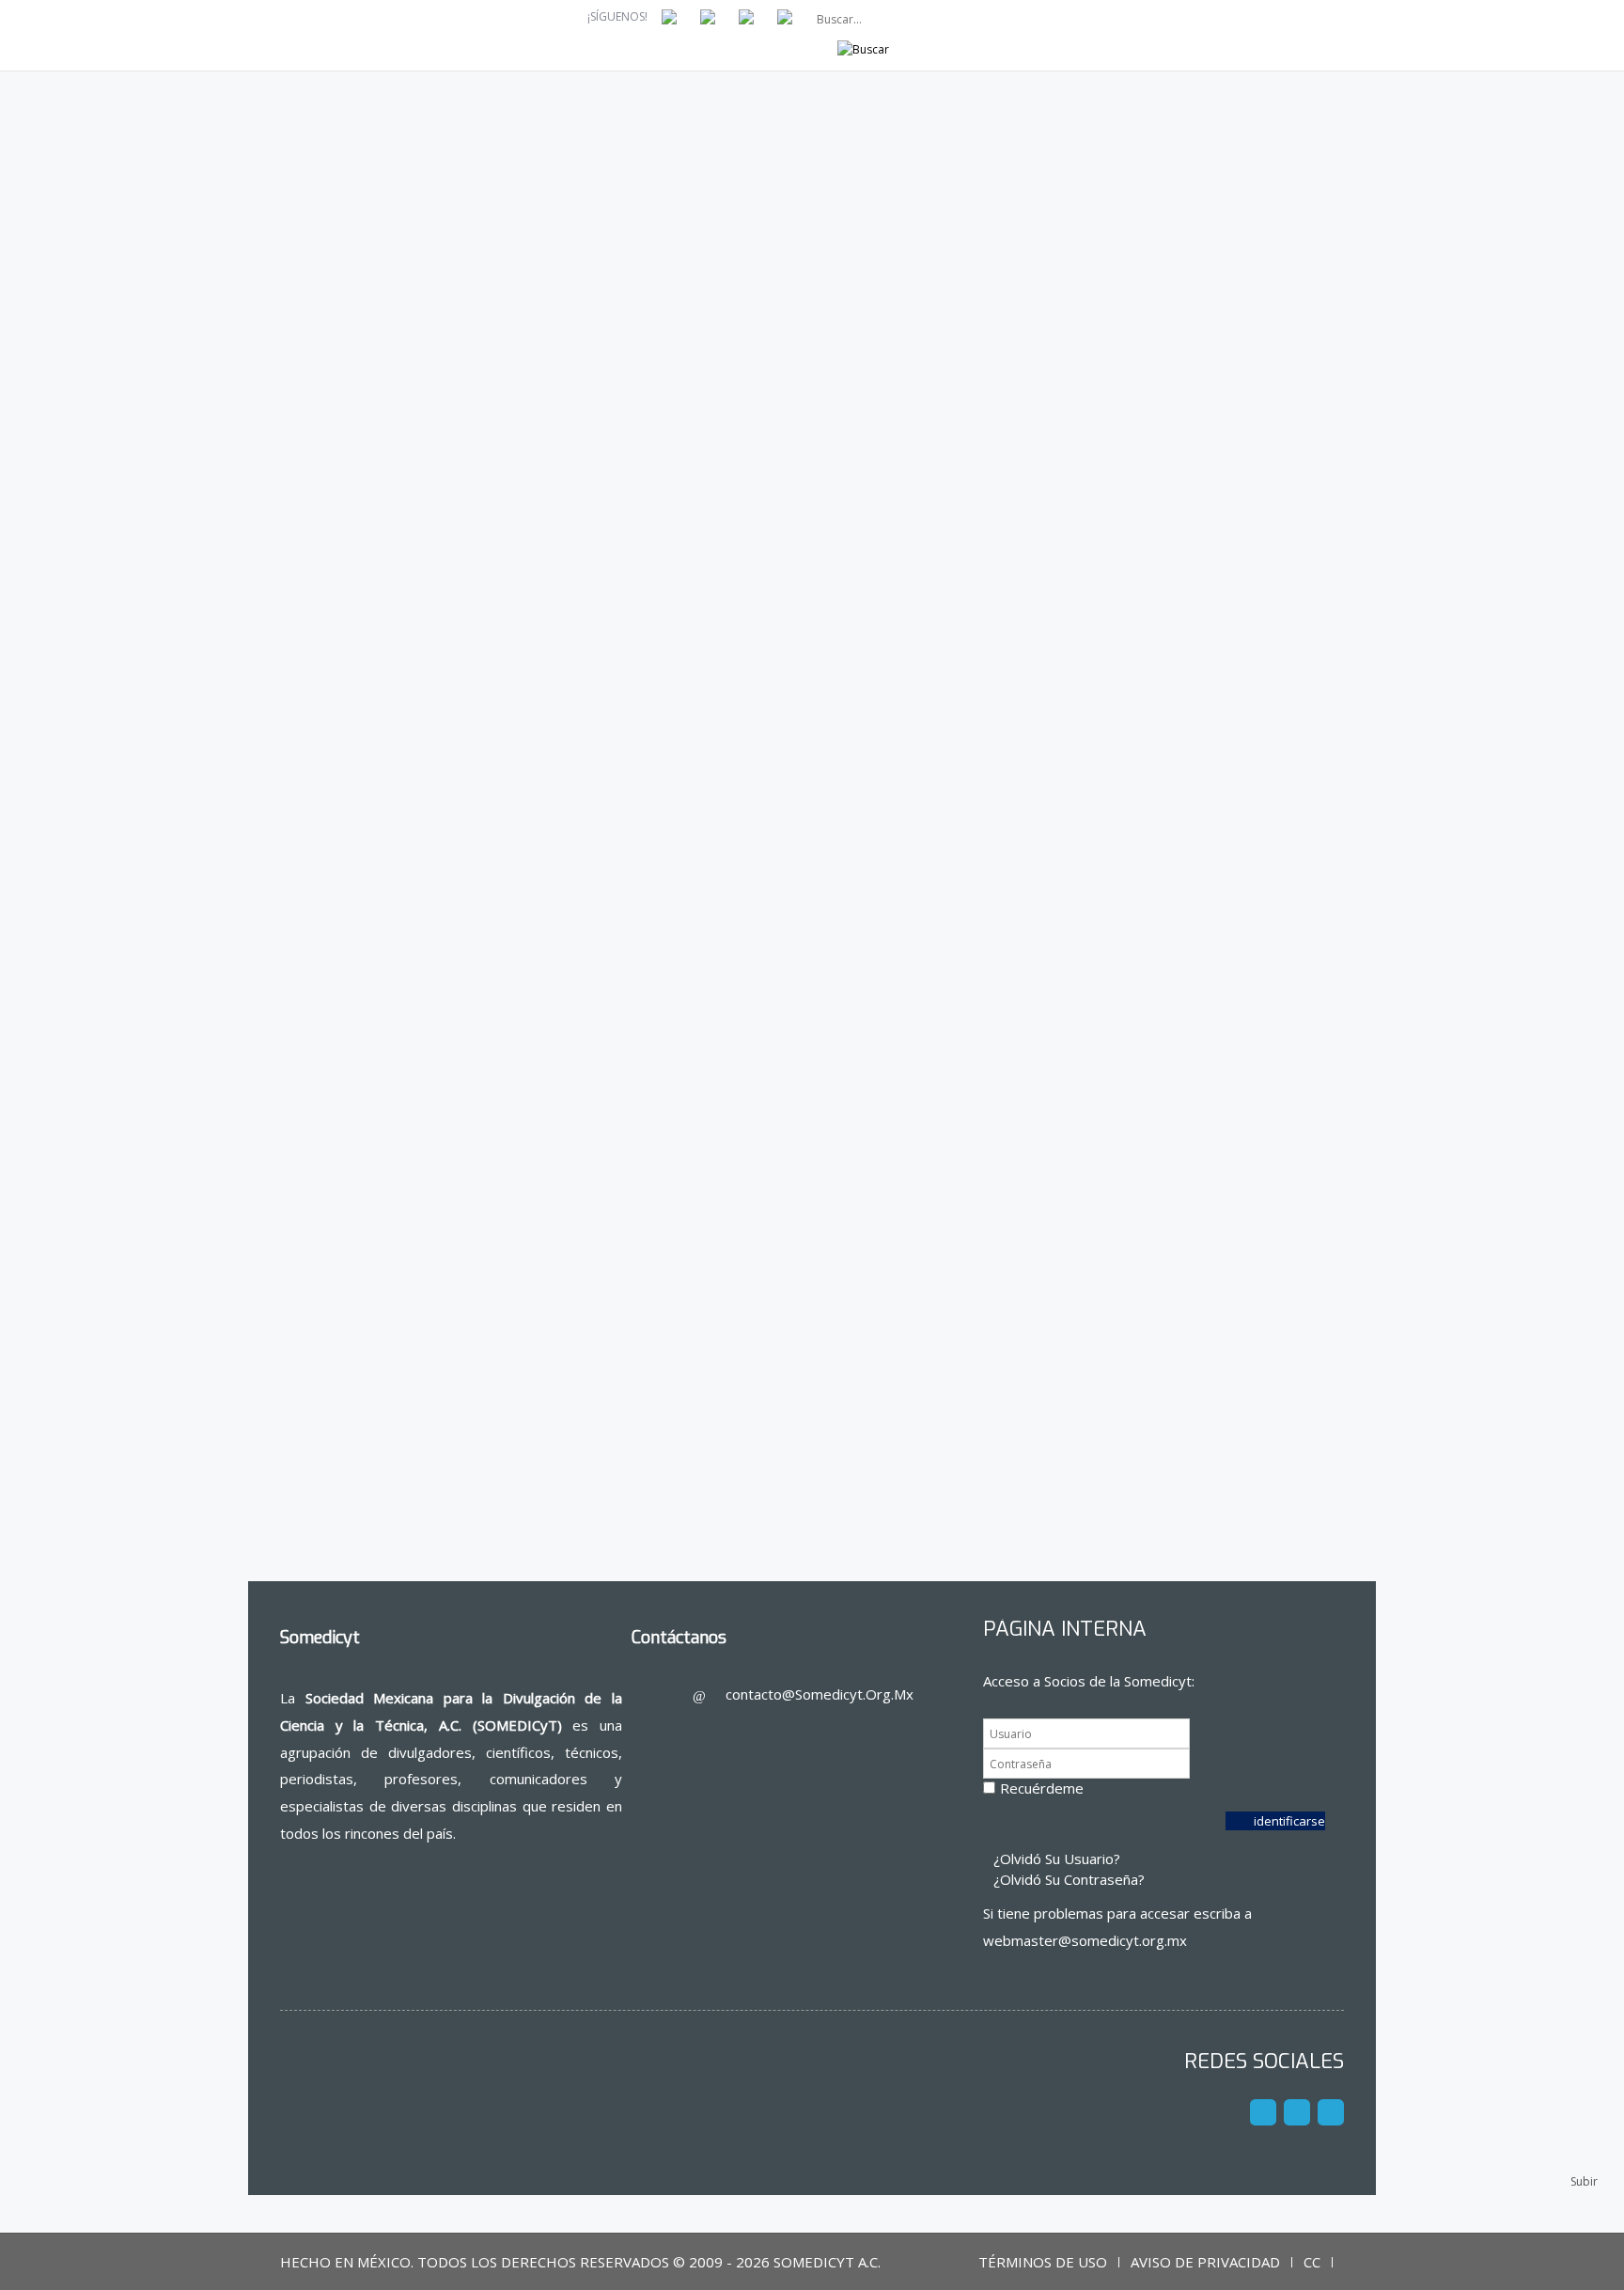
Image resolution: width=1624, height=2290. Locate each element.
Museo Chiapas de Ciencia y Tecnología (398, 707)
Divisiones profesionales (351, 352)
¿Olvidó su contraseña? (1069, 1879)
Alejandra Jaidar (321, 434)
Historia (297, 372)
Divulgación (467, 1063)
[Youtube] (1297, 2112)
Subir (1584, 2181)
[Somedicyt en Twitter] (708, 16)
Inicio (390, 1063)
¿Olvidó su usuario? (1057, 1859)
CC (1312, 2262)
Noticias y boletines (335, 936)
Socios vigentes (322, 246)
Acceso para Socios (334, 226)
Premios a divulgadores (348, 393)
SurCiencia (304, 893)
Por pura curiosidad (335, 810)
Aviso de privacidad (1205, 2262)
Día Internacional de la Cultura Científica (398, 645)
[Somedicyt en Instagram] (785, 16)
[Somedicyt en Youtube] (746, 16)
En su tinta (305, 790)
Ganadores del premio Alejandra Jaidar (396, 455)
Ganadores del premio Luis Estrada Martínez (416, 517)
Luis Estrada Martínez (342, 496)
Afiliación (299, 164)
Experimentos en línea (344, 666)
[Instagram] (1331, 2112)
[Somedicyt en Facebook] (669, 16)
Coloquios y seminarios (346, 184)
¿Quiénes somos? (329, 290)
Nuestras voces (323, 852)
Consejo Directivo (329, 331)
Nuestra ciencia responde (354, 728)
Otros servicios (321, 602)
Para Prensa (312, 957)
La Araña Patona (324, 769)
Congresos (307, 310)
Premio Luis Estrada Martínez (367, 476)
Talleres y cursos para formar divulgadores (411, 581)
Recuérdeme (1042, 1788)
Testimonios (312, 205)
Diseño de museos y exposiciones (382, 560)
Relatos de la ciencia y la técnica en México (409, 872)
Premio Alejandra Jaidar (347, 414)
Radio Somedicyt (326, 748)
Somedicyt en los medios (352, 978)
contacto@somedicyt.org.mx (820, 1694)
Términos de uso (1043, 2262)
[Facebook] (1263, 2112)
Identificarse (1289, 1821)
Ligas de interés (324, 686)
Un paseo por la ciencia (346, 831)
